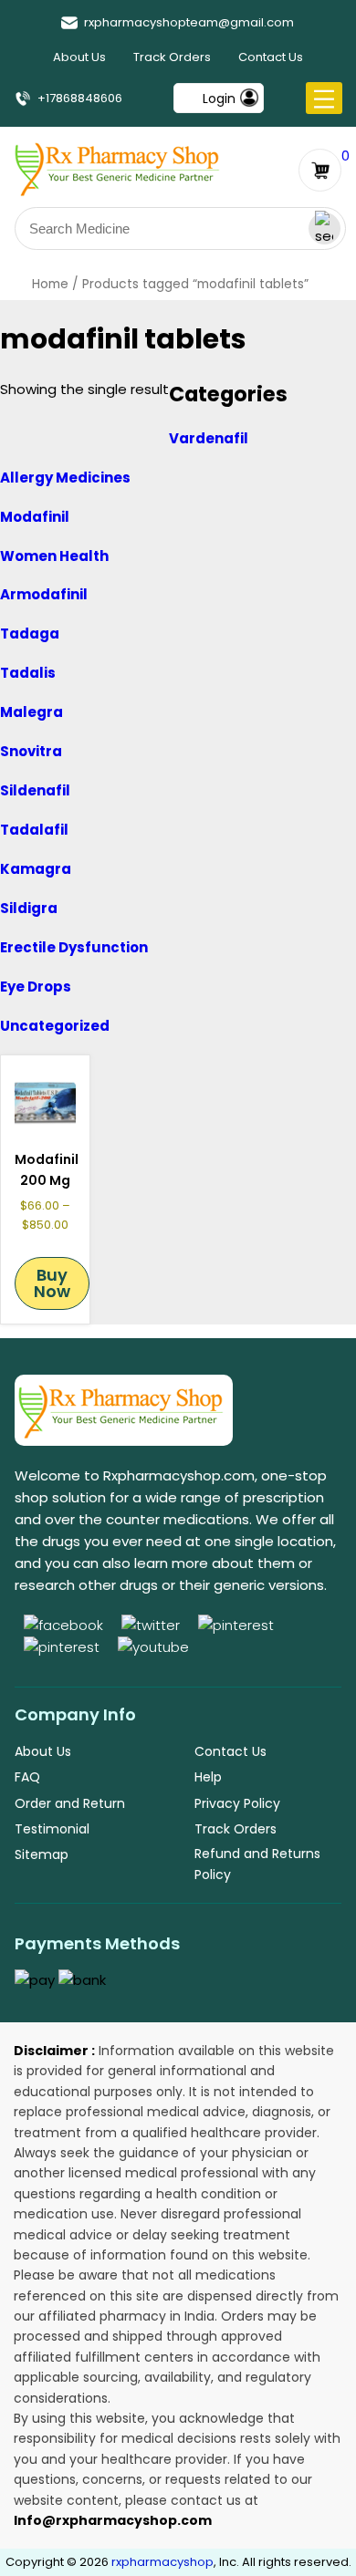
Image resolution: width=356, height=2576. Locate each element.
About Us (79, 57)
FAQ (27, 1777)
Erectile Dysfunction (74, 947)
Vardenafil (209, 438)
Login (219, 99)
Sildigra (29, 908)
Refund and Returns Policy (257, 1864)
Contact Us (271, 57)
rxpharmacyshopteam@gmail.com (189, 22)
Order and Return (70, 1803)
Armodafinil (44, 594)
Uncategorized (55, 1026)
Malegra (31, 712)
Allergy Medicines (65, 478)
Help (208, 1777)
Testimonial (52, 1829)
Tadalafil (34, 830)
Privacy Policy (237, 1803)
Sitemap (42, 1854)
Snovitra (31, 751)
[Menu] (324, 99)
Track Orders (172, 57)
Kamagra (36, 869)
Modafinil (35, 517)
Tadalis (28, 673)
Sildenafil (35, 790)
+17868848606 (80, 98)
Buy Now (52, 1283)
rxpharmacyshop (162, 2562)
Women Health (54, 556)
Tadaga (30, 634)
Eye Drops (36, 987)
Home (50, 284)
